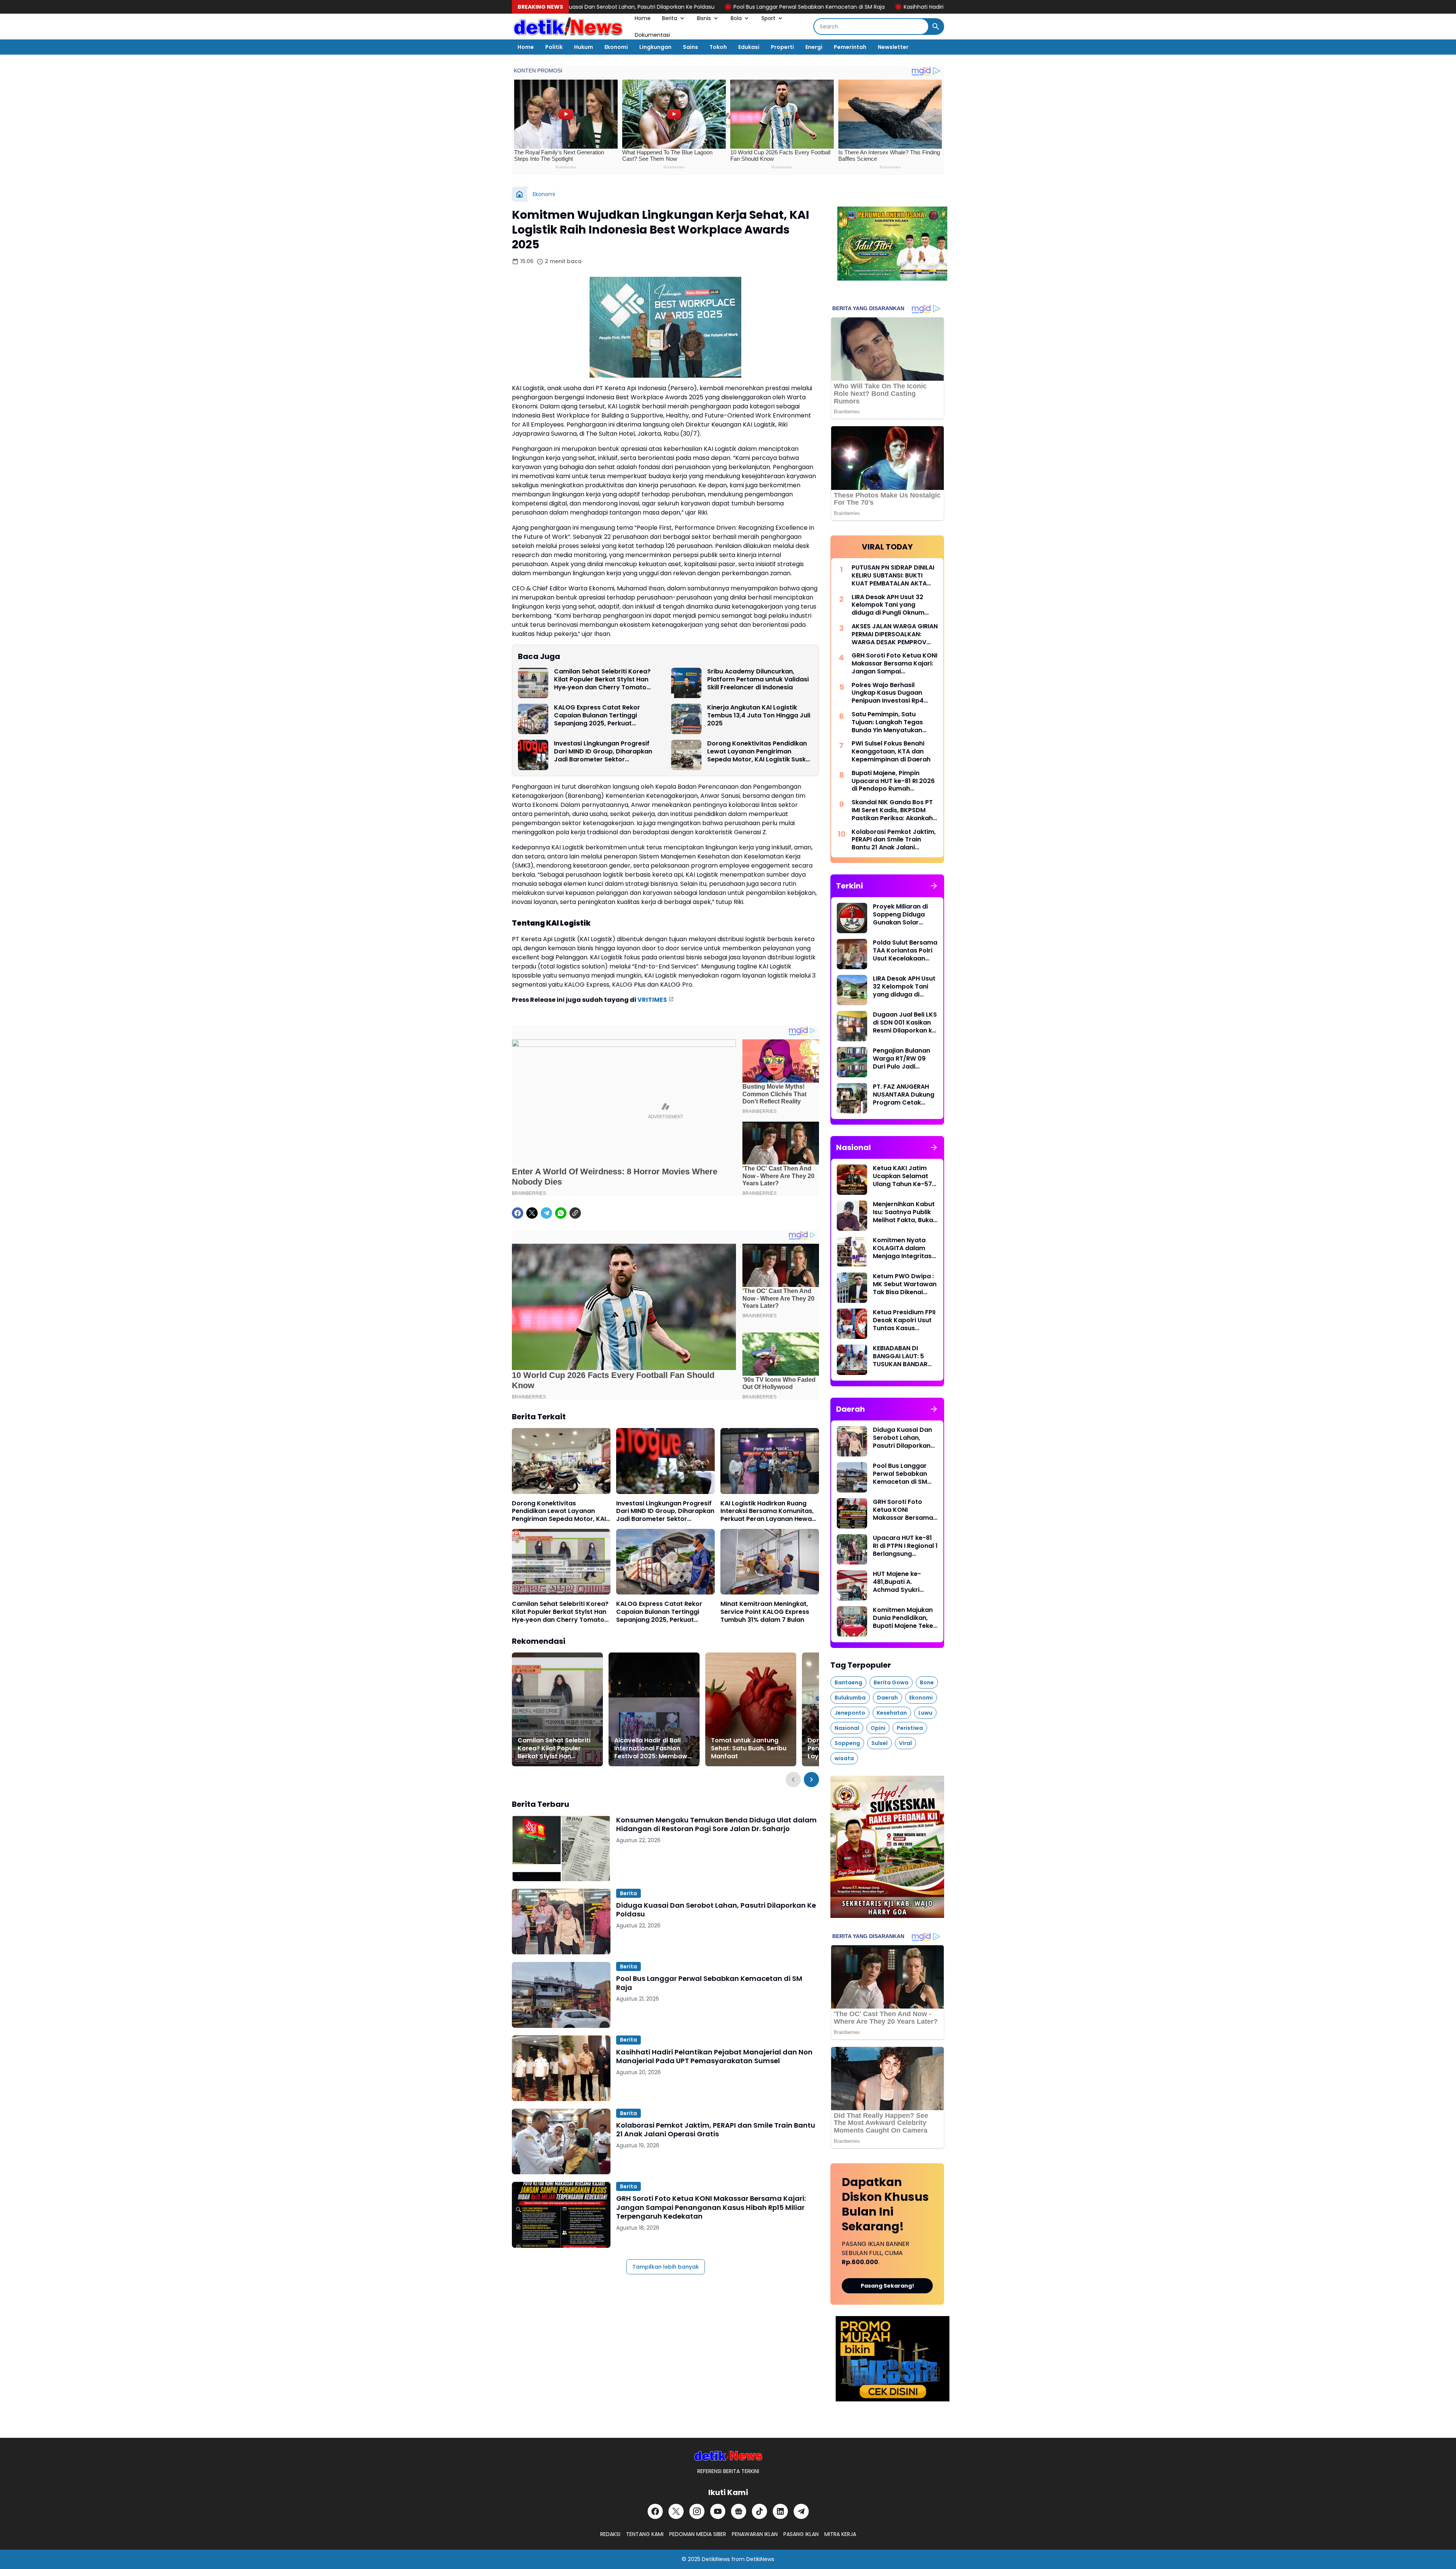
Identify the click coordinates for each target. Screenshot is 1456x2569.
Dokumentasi (652, 35)
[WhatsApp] (561, 1213)
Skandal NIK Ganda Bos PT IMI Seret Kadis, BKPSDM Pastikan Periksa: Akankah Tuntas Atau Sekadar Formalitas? (892, 810)
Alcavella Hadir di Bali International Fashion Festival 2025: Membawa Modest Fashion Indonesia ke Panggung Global (653, 1748)
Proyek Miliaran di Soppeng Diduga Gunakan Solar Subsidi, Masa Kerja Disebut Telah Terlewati (903, 915)
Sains (690, 47)
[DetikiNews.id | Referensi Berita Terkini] (568, 27)
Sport (768, 18)
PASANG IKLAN (801, 2534)
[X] (532, 1213)
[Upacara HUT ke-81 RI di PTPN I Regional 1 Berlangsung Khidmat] (852, 1549)
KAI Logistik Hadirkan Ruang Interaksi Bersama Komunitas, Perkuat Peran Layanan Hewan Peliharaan (768, 1511)
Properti (782, 47)
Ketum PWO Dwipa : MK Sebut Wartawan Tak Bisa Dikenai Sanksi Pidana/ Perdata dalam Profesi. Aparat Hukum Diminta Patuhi (905, 1284)
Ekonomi (616, 47)
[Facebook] (518, 1213)
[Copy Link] (575, 1213)
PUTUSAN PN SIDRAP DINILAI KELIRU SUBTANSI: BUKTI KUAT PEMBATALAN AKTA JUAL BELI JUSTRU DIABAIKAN (893, 576)
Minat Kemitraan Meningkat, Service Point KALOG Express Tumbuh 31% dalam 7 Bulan (765, 1612)
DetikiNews (716, 2559)
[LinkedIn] (780, 2511)
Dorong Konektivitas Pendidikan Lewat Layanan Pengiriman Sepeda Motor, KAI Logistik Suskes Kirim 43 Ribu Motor (760, 752)
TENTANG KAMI (645, 2534)
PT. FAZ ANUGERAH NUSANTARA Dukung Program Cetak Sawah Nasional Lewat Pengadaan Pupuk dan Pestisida (904, 1095)
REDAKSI (610, 2534)
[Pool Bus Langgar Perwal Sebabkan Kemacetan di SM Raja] (561, 1995)
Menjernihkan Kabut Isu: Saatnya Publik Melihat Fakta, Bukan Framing (905, 1212)
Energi (814, 47)
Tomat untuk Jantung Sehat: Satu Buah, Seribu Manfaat (749, 1748)
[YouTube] (718, 2511)
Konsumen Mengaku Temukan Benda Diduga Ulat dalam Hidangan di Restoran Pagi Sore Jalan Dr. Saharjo (716, 1824)
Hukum (584, 47)
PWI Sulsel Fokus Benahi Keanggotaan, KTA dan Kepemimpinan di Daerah (891, 752)
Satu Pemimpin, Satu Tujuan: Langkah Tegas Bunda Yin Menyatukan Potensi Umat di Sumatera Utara (892, 722)
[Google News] (739, 2511)
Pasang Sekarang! (887, 2286)
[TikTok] (759, 2511)
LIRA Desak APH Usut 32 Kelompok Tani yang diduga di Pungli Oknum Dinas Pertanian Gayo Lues (893, 605)
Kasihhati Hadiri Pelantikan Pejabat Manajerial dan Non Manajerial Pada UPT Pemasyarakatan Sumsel (836, 7)
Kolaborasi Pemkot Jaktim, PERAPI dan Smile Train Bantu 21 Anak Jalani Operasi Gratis (716, 2130)
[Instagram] (697, 2511)
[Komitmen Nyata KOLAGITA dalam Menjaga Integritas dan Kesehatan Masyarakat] (852, 1252)
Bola (736, 18)
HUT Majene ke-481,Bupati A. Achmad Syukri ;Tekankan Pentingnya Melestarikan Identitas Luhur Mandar (897, 1582)
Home (643, 18)
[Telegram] (546, 1213)
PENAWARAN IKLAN (755, 2534)
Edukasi (749, 47)
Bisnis (704, 18)
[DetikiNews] (728, 2455)
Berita (670, 18)
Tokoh (718, 47)
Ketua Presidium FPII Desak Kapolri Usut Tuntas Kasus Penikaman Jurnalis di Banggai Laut (904, 1320)
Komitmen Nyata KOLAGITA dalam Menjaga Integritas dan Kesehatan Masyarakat (902, 1248)
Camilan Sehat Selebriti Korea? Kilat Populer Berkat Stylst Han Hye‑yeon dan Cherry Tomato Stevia (602, 680)
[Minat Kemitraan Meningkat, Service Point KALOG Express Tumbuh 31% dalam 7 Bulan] (770, 1562)
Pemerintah (850, 47)
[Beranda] (519, 194)
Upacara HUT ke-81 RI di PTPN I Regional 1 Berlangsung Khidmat (905, 1546)
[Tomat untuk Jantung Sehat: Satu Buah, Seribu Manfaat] (751, 1709)
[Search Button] (936, 27)
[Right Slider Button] (811, 1780)
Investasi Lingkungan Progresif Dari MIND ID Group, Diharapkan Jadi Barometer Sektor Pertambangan (603, 752)
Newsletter (893, 47)
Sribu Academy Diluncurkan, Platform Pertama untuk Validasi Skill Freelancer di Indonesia (758, 680)
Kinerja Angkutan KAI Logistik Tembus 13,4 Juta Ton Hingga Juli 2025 (759, 716)
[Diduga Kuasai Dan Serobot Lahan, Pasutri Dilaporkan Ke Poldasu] (561, 1922)
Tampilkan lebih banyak (666, 2267)
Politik (554, 47)
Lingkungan (655, 47)
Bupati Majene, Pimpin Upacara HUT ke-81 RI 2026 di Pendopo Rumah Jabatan (893, 781)
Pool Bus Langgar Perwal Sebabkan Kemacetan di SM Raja (609, 7)
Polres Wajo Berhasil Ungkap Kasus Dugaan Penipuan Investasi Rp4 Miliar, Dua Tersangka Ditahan (888, 693)
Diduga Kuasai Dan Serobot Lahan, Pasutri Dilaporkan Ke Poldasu (716, 1910)
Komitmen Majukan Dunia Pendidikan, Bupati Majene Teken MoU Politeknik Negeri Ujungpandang (905, 1618)
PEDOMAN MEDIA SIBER (698, 2534)
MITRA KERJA (840, 2534)
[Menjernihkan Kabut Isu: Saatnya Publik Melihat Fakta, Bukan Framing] (852, 1216)
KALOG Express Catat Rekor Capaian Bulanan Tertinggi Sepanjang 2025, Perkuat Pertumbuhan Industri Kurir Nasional (597, 716)
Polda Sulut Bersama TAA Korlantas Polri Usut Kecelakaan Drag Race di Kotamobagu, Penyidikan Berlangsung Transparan (905, 951)
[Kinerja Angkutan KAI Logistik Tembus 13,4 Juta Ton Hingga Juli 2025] (686, 719)
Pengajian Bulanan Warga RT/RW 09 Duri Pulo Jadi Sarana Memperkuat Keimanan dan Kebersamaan (905, 1059)
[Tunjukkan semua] (934, 886)
